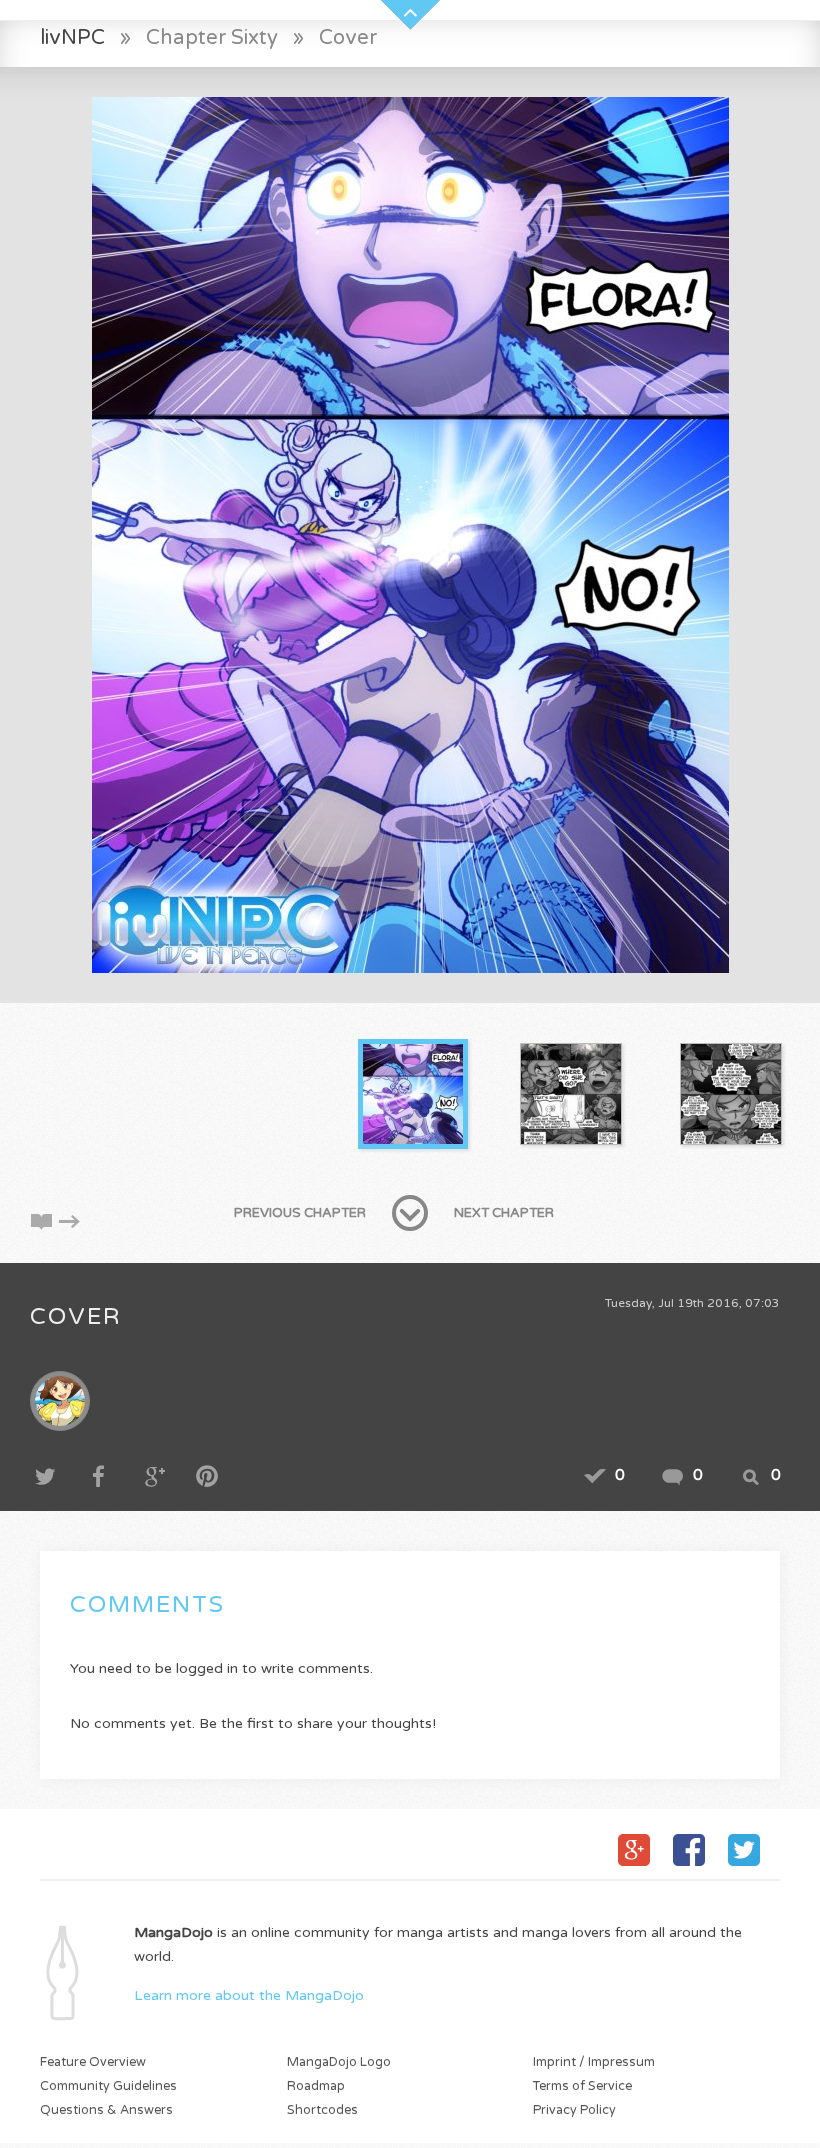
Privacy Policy (574, 2110)
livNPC (72, 37)
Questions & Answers (106, 2110)
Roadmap (316, 2086)
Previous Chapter (300, 1213)
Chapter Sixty (212, 37)
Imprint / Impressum (594, 2062)
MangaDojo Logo (339, 2062)
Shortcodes (322, 2110)
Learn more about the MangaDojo (249, 1995)
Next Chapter (504, 1213)
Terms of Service (582, 2086)
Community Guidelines (108, 2086)
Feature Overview (93, 2062)
